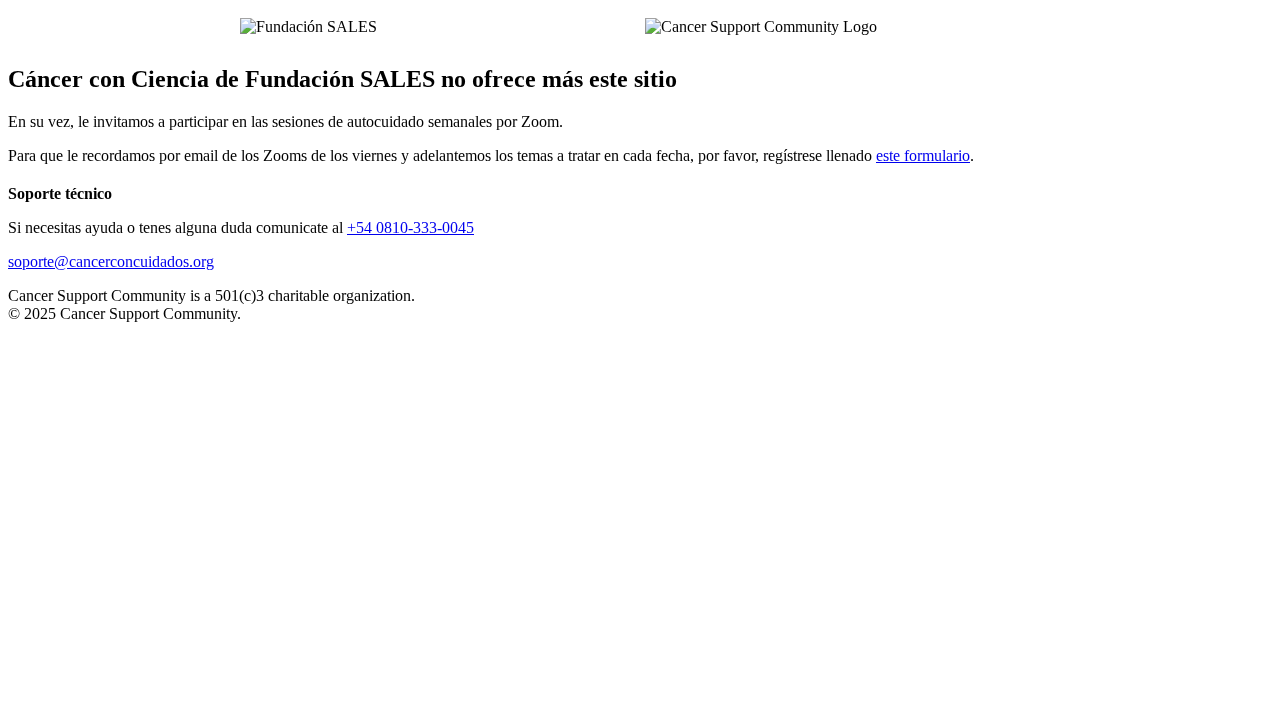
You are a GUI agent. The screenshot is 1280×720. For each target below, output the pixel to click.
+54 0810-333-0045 (410, 227)
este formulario (923, 155)
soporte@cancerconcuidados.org (111, 261)
